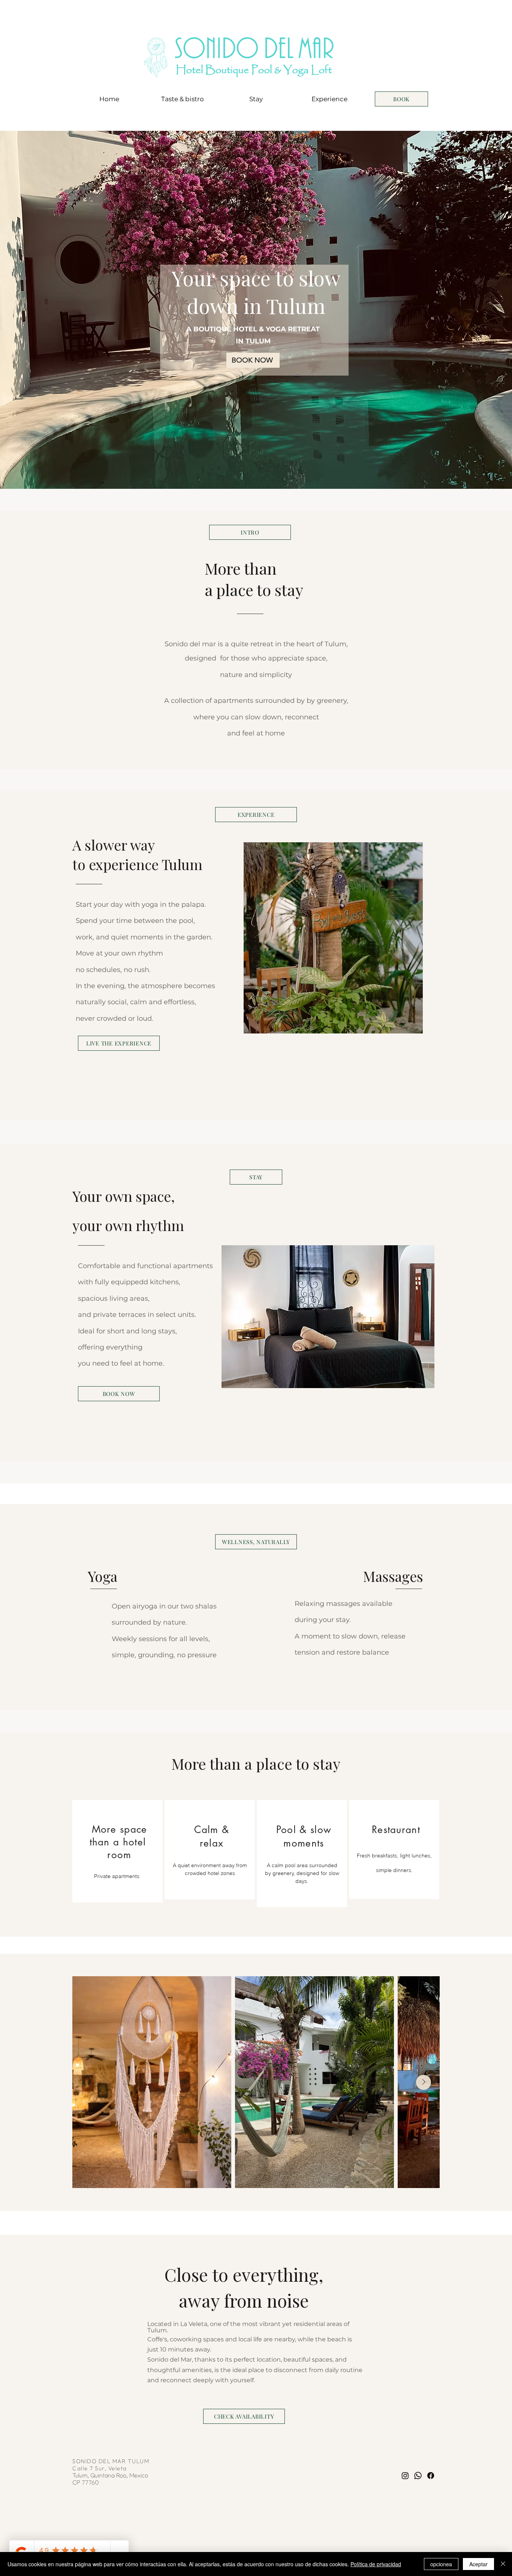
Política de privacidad (376, 2564)
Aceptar (478, 2564)
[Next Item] (424, 2082)
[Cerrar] (503, 2564)
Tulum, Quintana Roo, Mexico (111, 2475)
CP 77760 (86, 2482)
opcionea (441, 2564)
